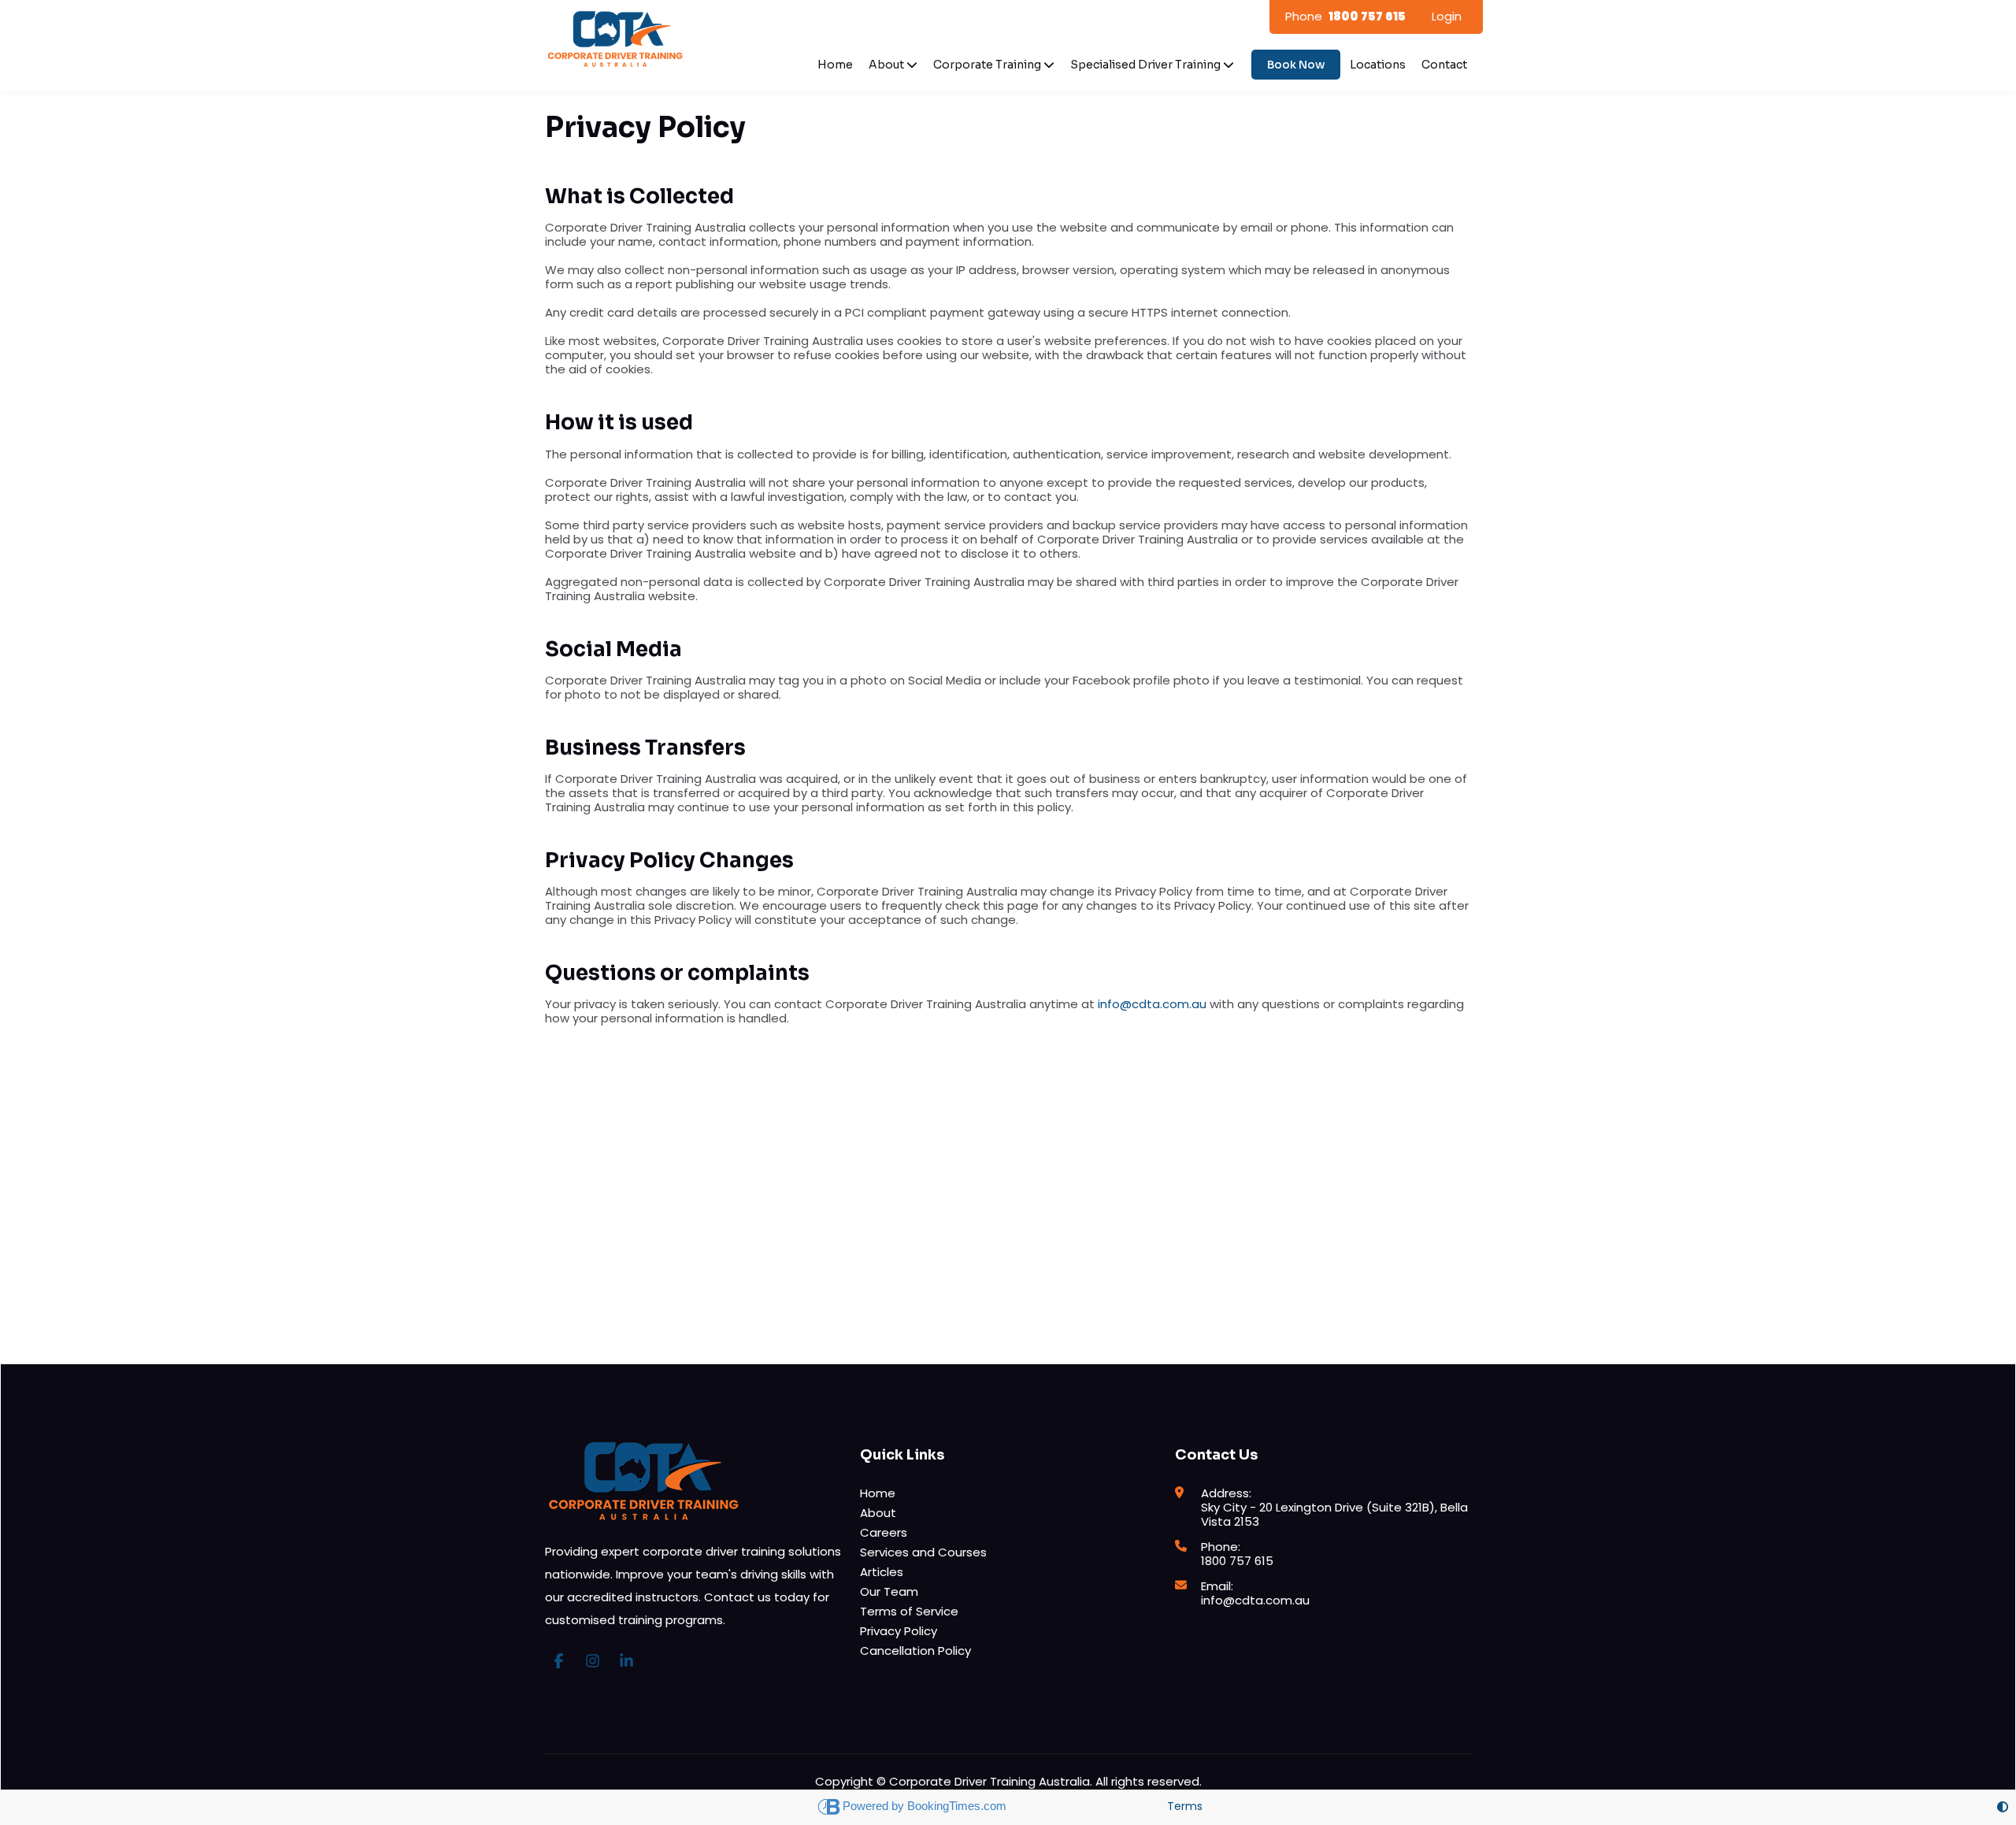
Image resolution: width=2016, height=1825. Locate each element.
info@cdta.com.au (1152, 1004)
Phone (1345, 16)
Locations (1378, 65)
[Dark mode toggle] (2003, 1807)
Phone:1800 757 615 (1237, 1554)
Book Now (1296, 65)
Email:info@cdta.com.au (1255, 1593)
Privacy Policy (899, 1631)
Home (835, 65)
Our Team (889, 1591)
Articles (882, 1572)
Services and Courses (923, 1552)
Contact (1444, 65)
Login (1447, 16)
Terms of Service (909, 1611)
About (878, 1513)
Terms (1185, 1806)
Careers (884, 1532)
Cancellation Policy (915, 1651)
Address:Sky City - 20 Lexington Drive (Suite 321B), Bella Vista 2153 (1334, 1507)
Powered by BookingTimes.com (926, 1806)
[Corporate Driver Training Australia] (615, 34)
